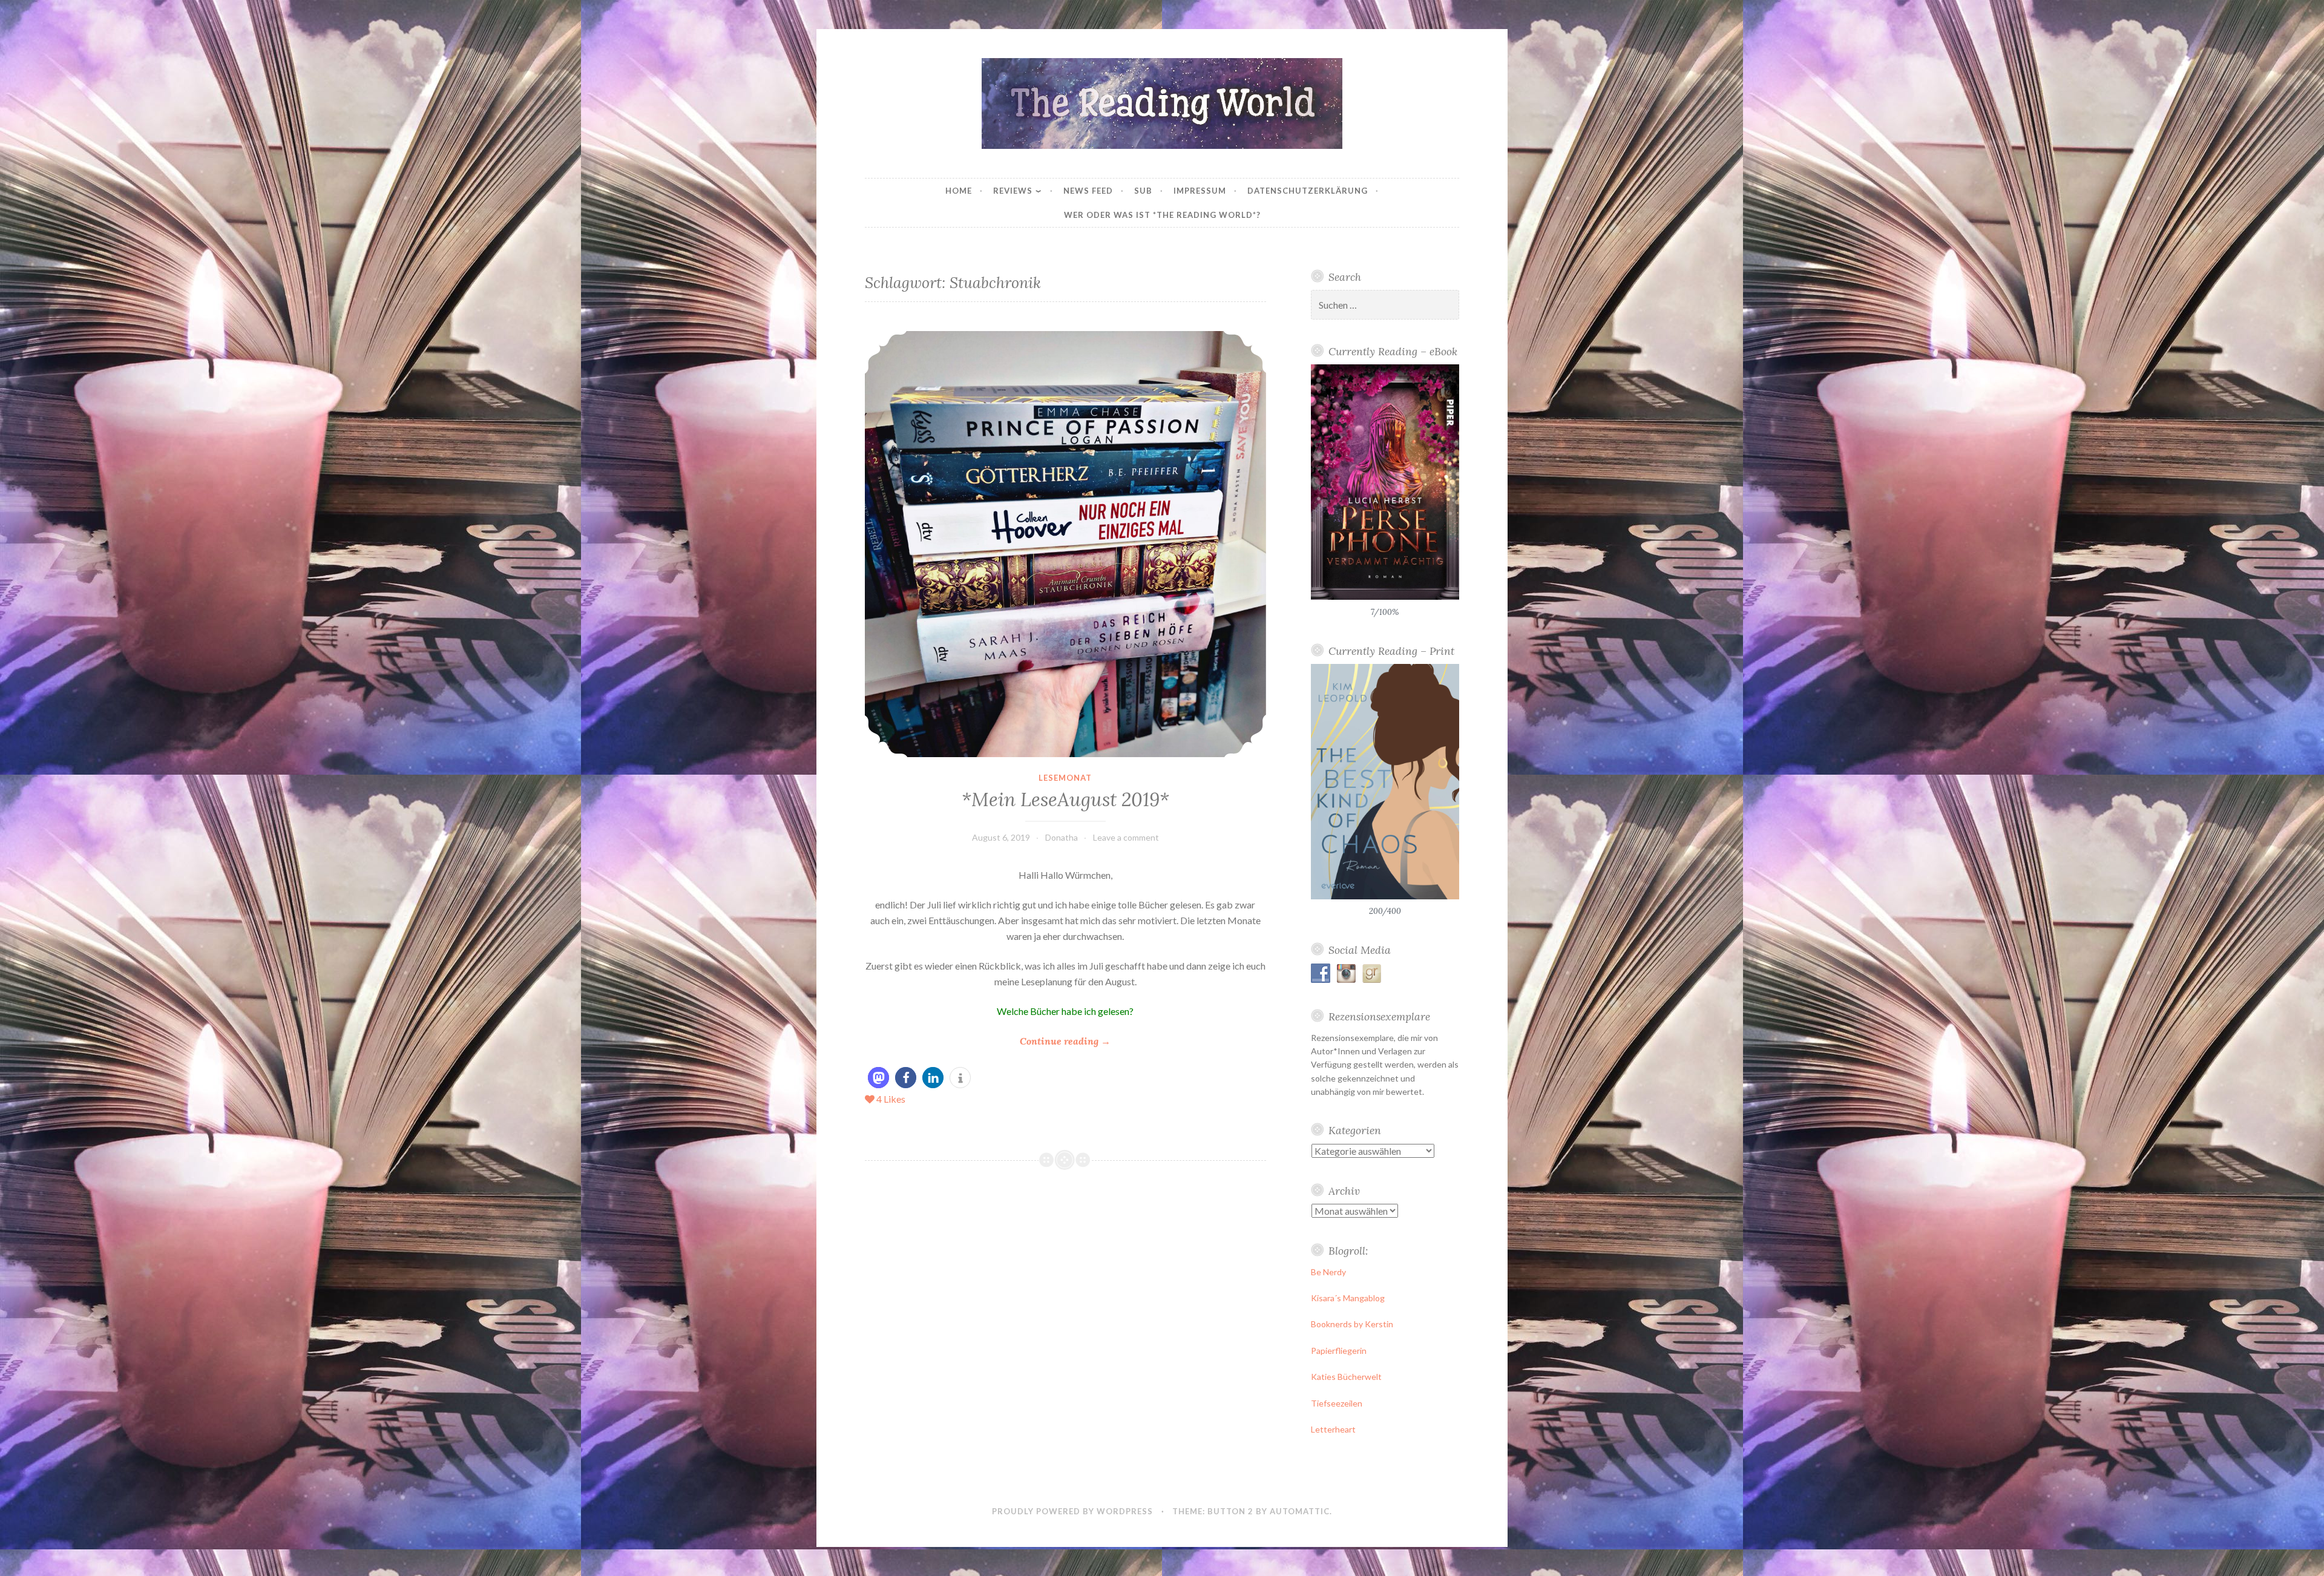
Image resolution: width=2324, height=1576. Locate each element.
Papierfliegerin (1339, 1351)
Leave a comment (1126, 837)
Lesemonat (1065, 778)
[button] (878, 1078)
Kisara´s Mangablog (1348, 1298)
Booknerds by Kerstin (1352, 1324)
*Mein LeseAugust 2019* (1065, 799)
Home (959, 191)
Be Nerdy (1328, 1272)
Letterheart (1333, 1429)
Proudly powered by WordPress (1072, 1511)
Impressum (1200, 191)
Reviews (1013, 191)
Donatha (1062, 837)
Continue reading (1065, 1042)
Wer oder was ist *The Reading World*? (1162, 215)
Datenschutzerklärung (1308, 191)
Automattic (1300, 1511)
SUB (1143, 191)
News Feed (1088, 191)
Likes (891, 1099)
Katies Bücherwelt (1346, 1377)
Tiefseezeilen (1337, 1403)
